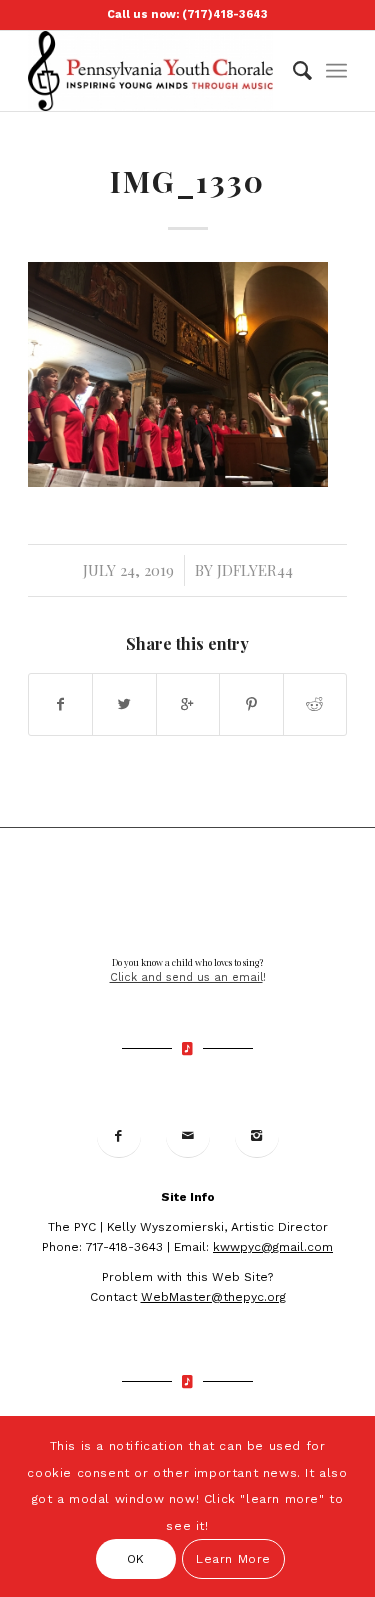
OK (136, 1559)
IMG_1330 (187, 181)
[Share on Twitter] (124, 704)
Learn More (233, 1559)
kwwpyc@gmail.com (273, 1247)
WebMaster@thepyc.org (213, 1297)
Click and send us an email (186, 977)
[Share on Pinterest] (251, 704)
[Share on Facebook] (60, 704)
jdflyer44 (255, 570)
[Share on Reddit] (315, 704)
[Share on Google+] (188, 704)
